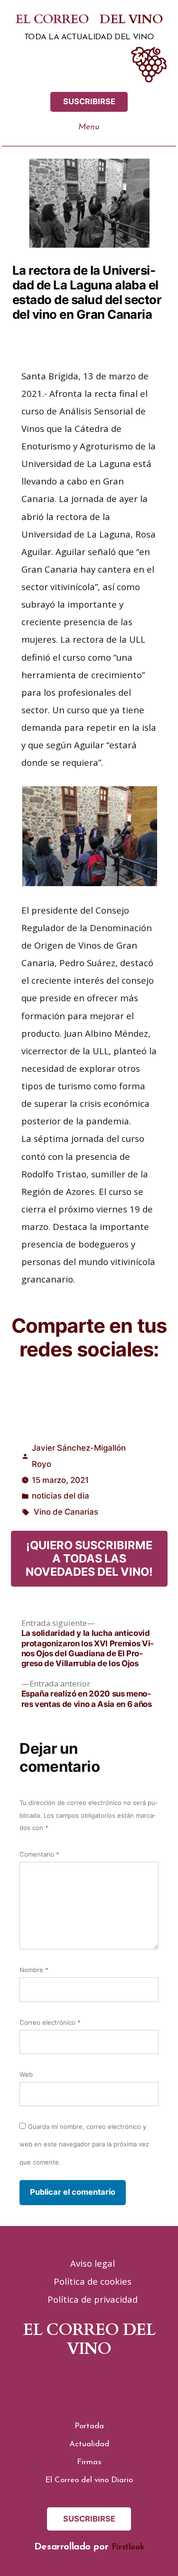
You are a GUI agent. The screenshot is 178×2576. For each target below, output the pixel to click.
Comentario (39, 1854)
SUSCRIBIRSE (89, 101)
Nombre (34, 1970)
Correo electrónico (50, 2022)
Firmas (89, 2462)
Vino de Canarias (66, 1512)
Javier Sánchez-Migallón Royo (79, 1456)
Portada (89, 2426)
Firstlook (128, 2547)
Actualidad (89, 2444)
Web (26, 2074)
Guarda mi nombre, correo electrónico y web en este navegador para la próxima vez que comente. (84, 2144)
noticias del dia (61, 1496)
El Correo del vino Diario (89, 2480)
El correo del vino (89, 20)
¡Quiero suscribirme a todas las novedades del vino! (89, 1559)
